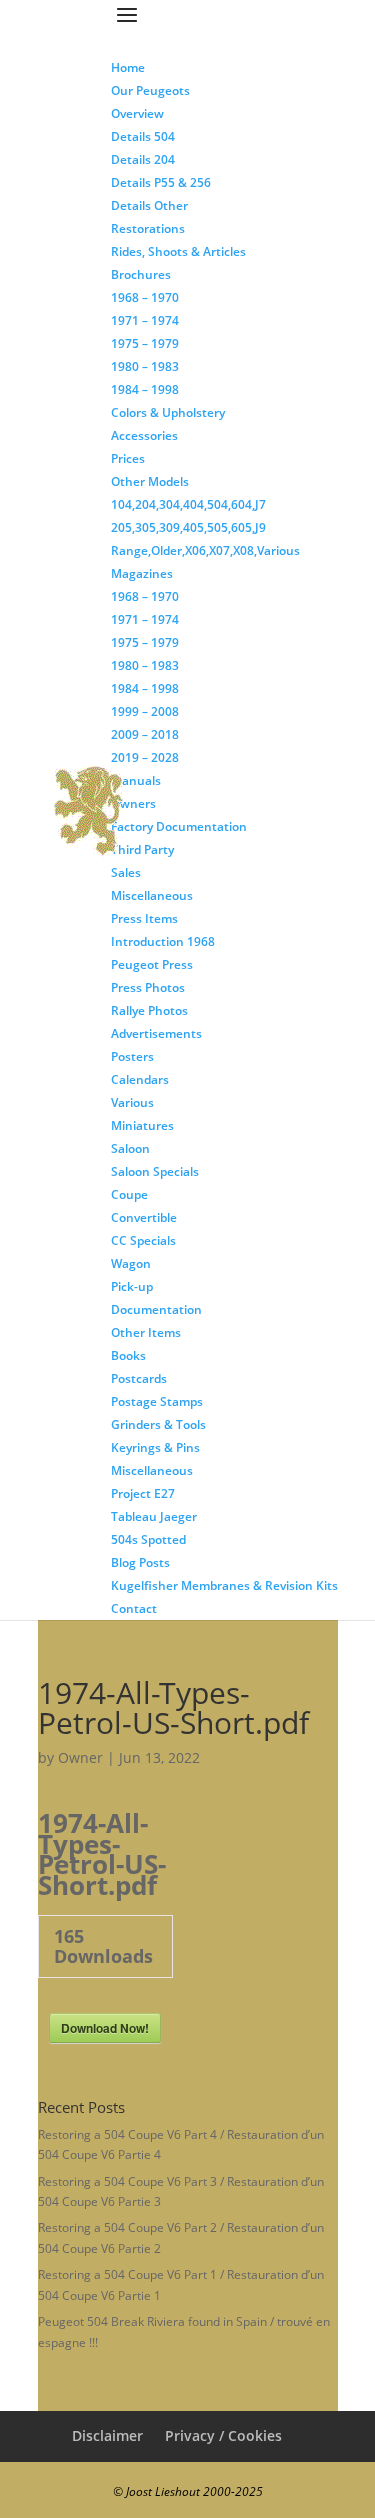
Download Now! (105, 2028)
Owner (80, 1757)
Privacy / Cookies (223, 2435)
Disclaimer (107, 2435)
